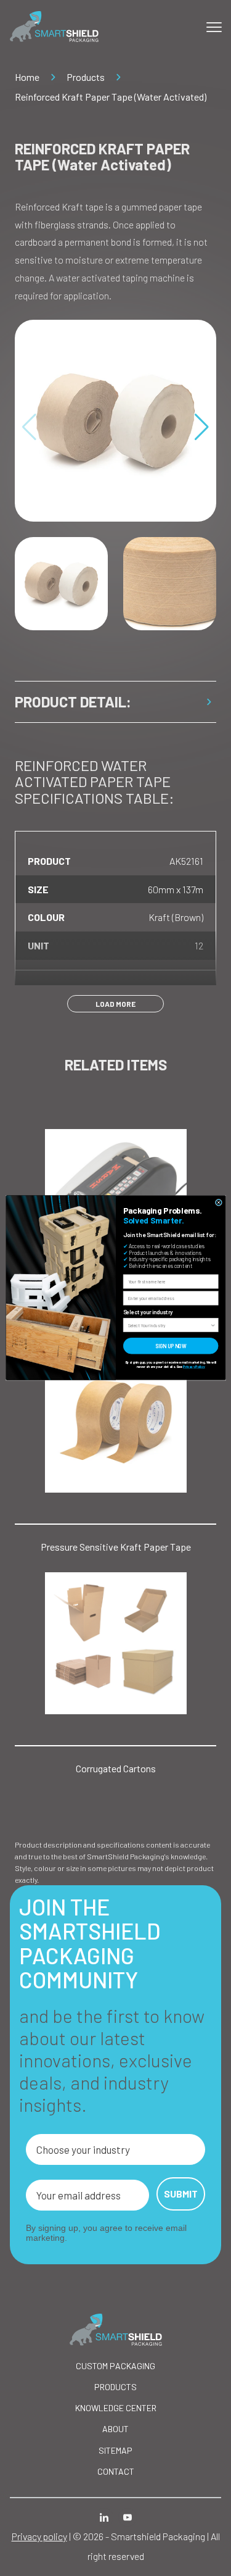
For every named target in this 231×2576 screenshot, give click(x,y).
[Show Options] (213, 1325)
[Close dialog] (218, 1203)
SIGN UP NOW (171, 1346)
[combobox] (169, 1325)
